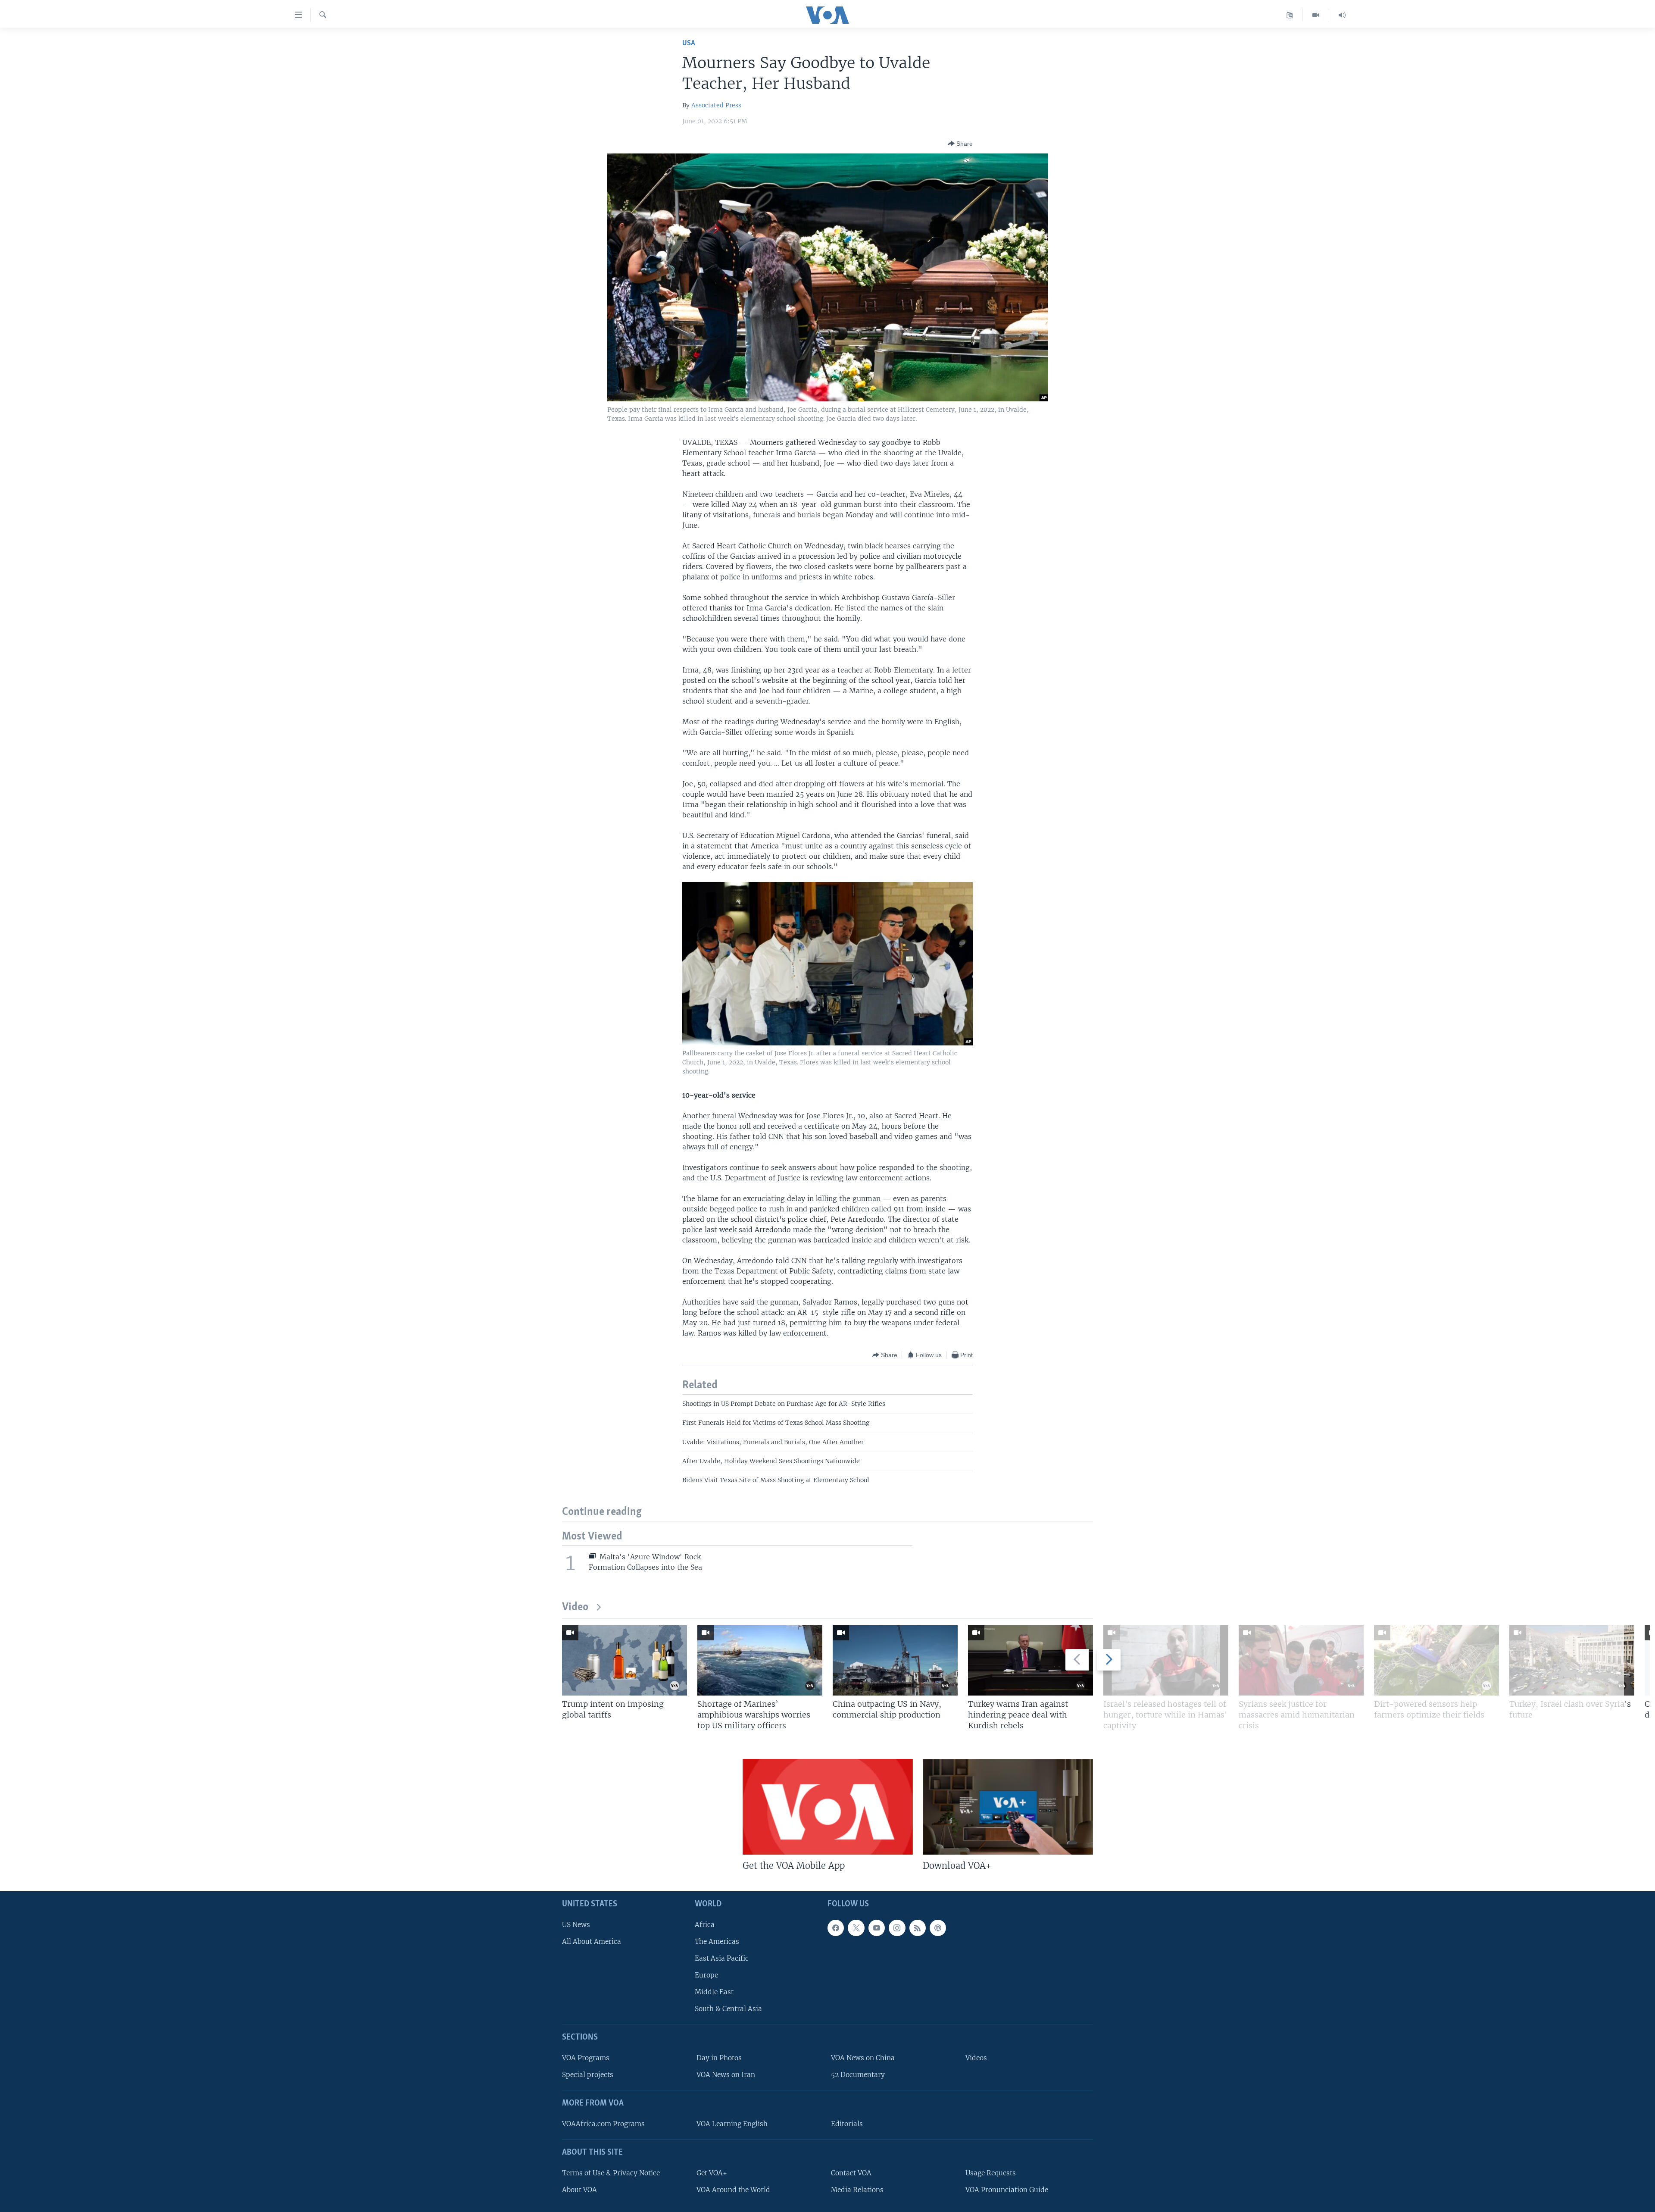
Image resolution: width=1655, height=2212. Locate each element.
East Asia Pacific (722, 1958)
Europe (706, 1975)
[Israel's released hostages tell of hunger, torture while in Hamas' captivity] (1166, 1660)
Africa (705, 1924)
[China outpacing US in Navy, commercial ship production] (895, 1660)
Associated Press (716, 105)
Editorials (847, 2124)
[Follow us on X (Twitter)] (856, 1927)
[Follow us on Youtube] (877, 1927)
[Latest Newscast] (1342, 15)
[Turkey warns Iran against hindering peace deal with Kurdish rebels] (1030, 1660)
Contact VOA (851, 2173)
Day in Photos (719, 2058)
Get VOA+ (712, 2173)
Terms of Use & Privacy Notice (611, 2173)
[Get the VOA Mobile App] (828, 1807)
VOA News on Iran (726, 2075)
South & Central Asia (728, 2009)
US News (576, 1924)
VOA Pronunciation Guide (1007, 2190)
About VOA (579, 2190)
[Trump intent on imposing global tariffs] (625, 1660)
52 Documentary (858, 2075)
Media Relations (857, 2190)
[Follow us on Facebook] (836, 1927)
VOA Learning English (732, 2124)
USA (689, 43)
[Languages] (1290, 15)
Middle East (714, 1992)
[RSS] (918, 1927)
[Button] (960, 144)
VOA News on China (863, 2058)
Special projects (588, 2075)
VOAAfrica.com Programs (603, 2124)
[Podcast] (938, 1927)
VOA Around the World (733, 2190)
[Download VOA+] (1008, 1807)
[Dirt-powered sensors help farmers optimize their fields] (1436, 1660)
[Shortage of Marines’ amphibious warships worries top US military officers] (760, 1660)
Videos (976, 2058)
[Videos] (1316, 15)
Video (575, 1607)
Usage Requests (991, 2173)
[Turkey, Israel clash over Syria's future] (1572, 1660)
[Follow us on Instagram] (897, 1927)
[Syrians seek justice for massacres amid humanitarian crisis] (1301, 1660)
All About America (592, 1941)
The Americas (717, 1941)
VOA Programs (586, 2058)
